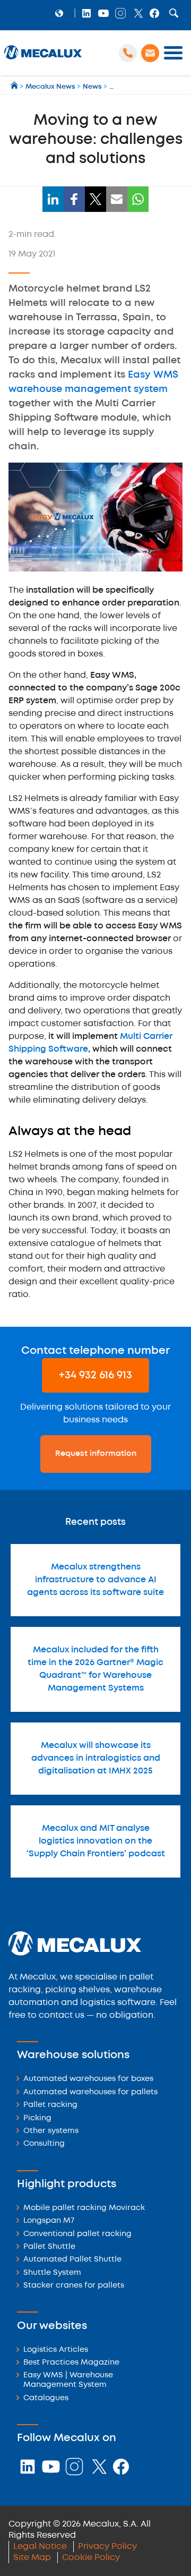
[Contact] (150, 53)
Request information (96, 1454)
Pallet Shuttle (49, 2247)
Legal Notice (40, 2547)
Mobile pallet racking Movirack (84, 2208)
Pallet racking (50, 2105)
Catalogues (46, 2398)
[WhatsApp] (138, 199)
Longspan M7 (49, 2221)
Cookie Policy (91, 2558)
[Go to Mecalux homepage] (15, 87)
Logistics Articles (56, 2350)
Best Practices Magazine (71, 2363)
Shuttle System (52, 2273)
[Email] (117, 199)
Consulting (44, 2144)
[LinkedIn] (53, 199)
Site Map (32, 2558)
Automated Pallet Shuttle (72, 2260)
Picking (37, 2118)
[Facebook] (74, 199)
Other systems (51, 2131)
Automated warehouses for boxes (88, 2079)
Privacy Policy (107, 2547)
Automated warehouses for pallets (90, 2092)
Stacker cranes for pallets (74, 2286)
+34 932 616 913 (95, 1375)
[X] (95, 199)
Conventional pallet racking (77, 2234)
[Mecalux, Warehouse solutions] (43, 59)
